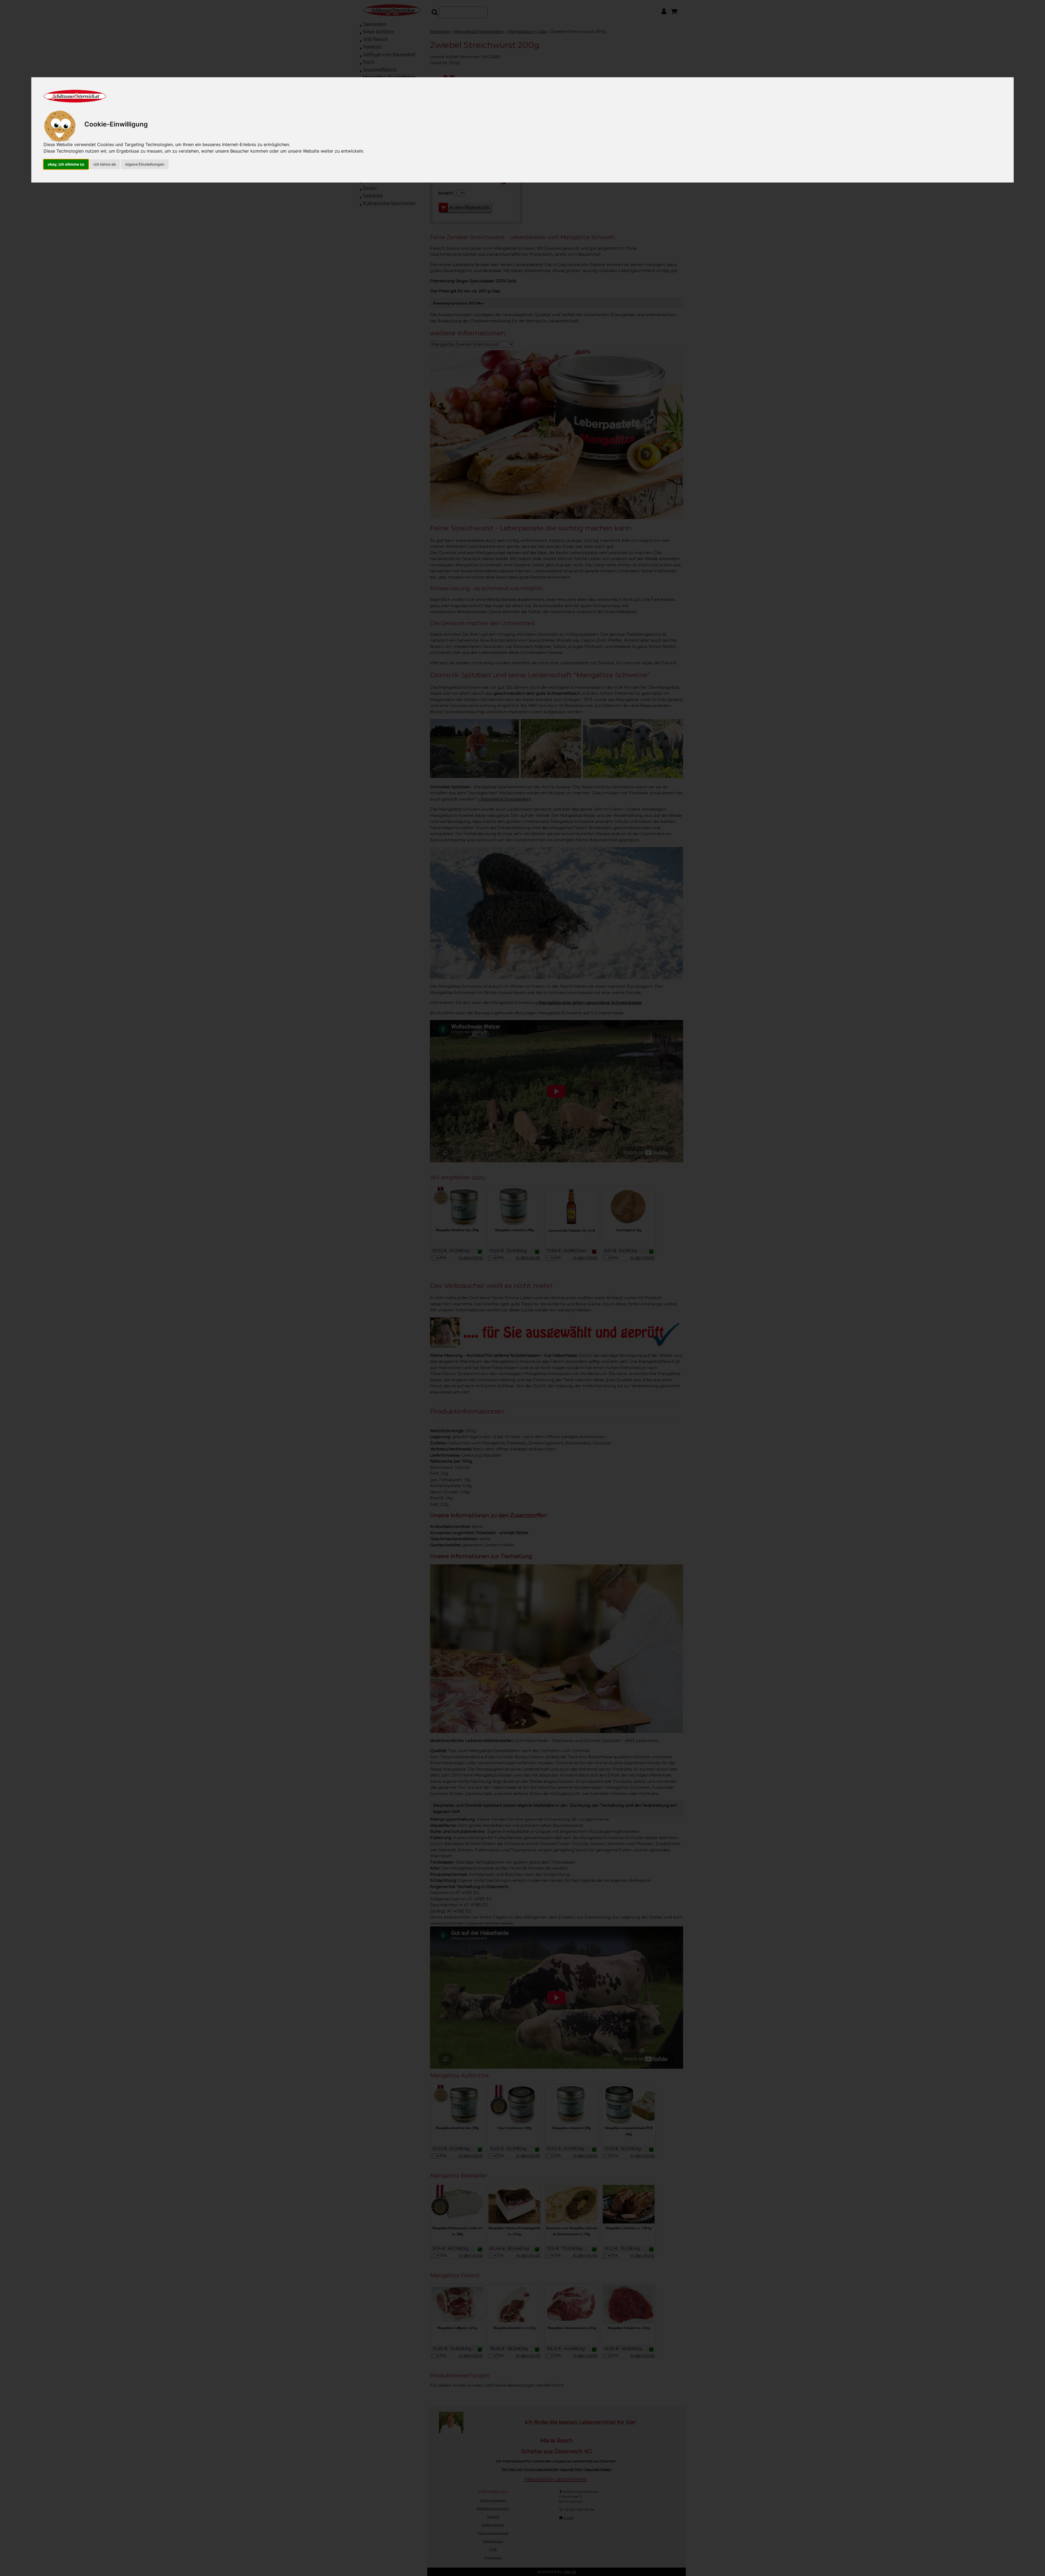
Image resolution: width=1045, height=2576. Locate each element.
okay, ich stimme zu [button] (66, 164)
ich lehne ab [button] (105, 164)
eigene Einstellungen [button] (145, 164)
